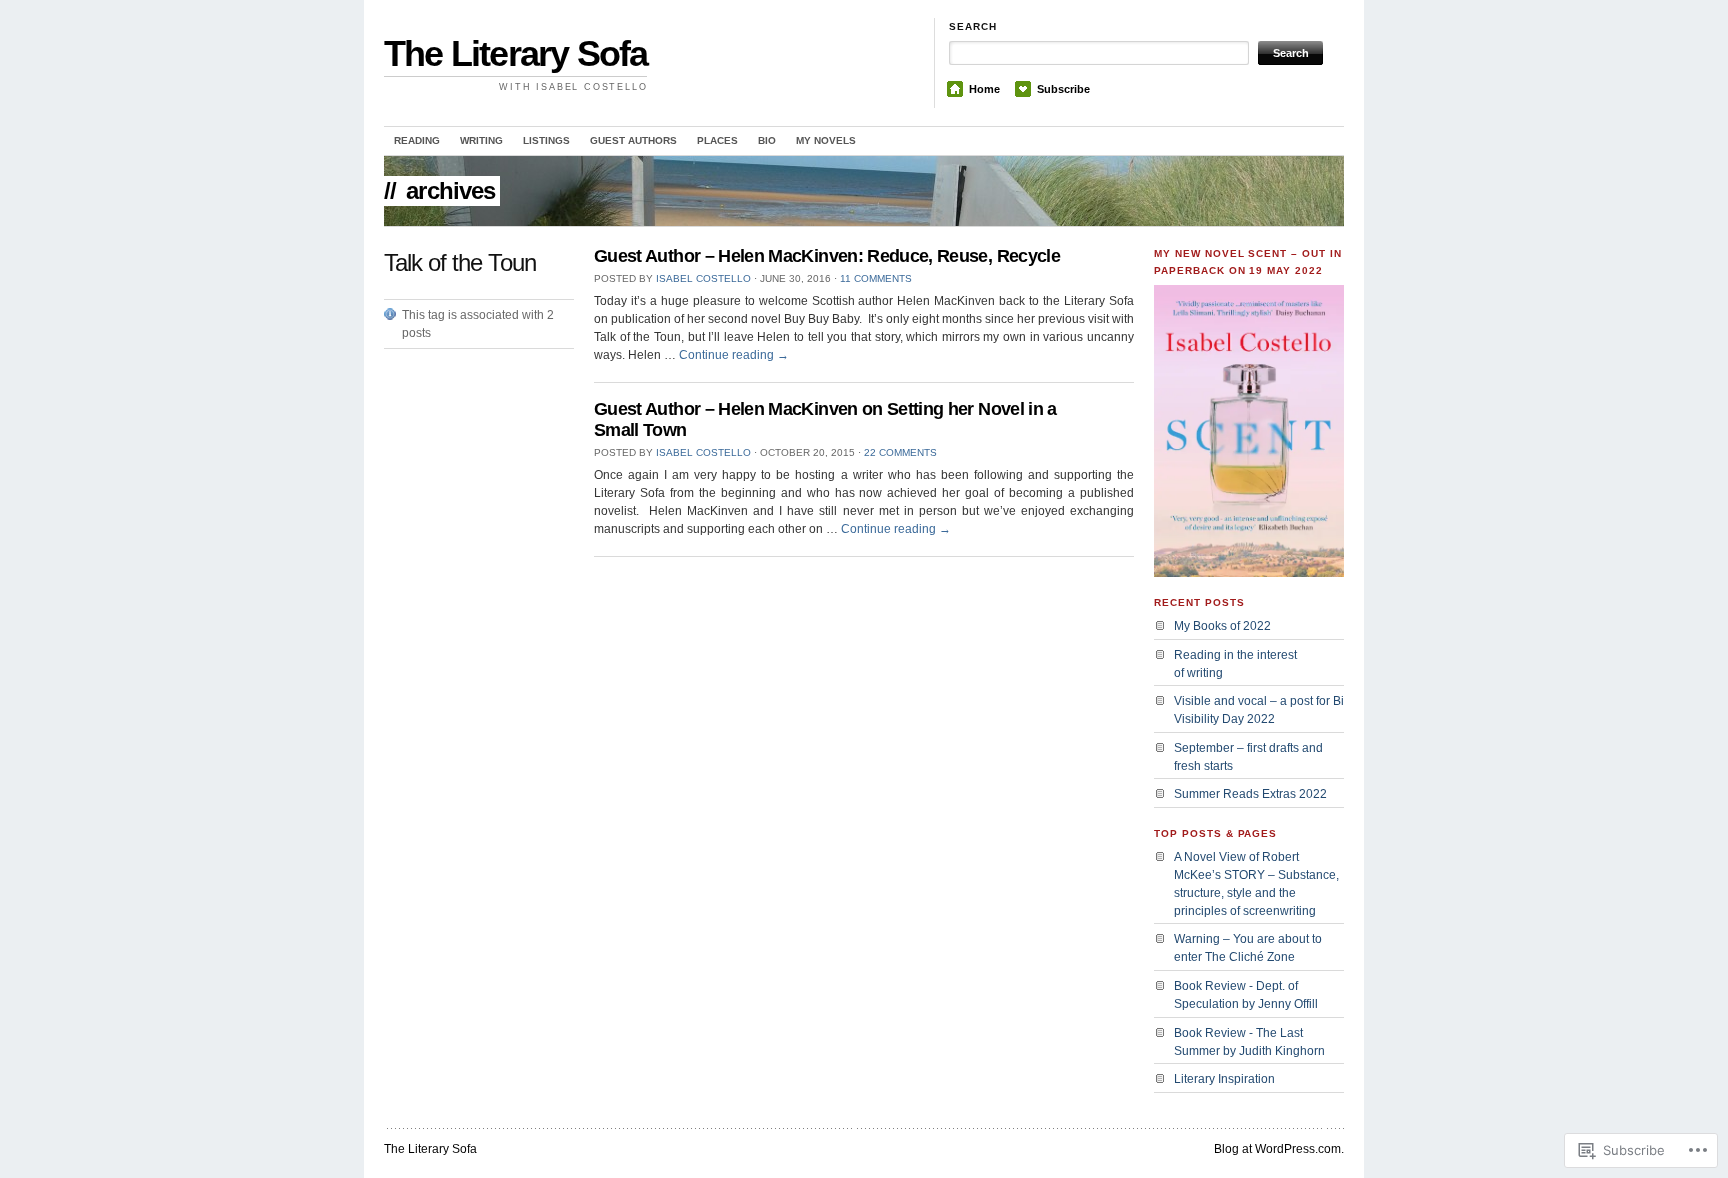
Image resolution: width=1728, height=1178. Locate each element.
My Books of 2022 (1222, 626)
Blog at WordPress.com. (1279, 1149)
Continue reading (734, 355)
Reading (417, 140)
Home (984, 89)
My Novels (826, 140)
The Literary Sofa (515, 53)
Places (717, 140)
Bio (767, 140)
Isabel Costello (703, 278)
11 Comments (876, 278)
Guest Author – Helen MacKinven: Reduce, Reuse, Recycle (827, 256)
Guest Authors (633, 140)
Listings (546, 140)
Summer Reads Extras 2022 (1250, 794)
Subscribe (1063, 89)
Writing (481, 140)
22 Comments (900, 452)
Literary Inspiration (1224, 1079)
